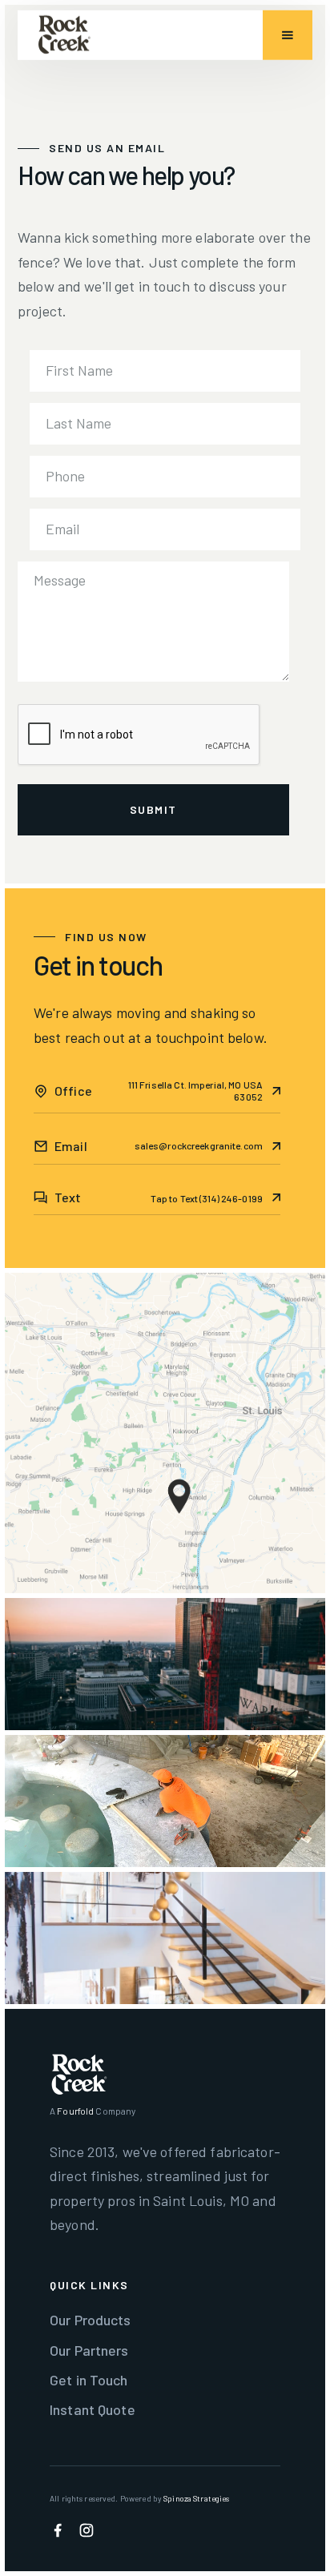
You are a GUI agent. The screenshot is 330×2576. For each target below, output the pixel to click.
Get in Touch (89, 2380)
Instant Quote (93, 2409)
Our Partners (89, 2350)
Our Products (91, 2320)
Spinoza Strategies (196, 2498)
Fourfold (75, 2111)
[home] (64, 35)
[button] (288, 35)
